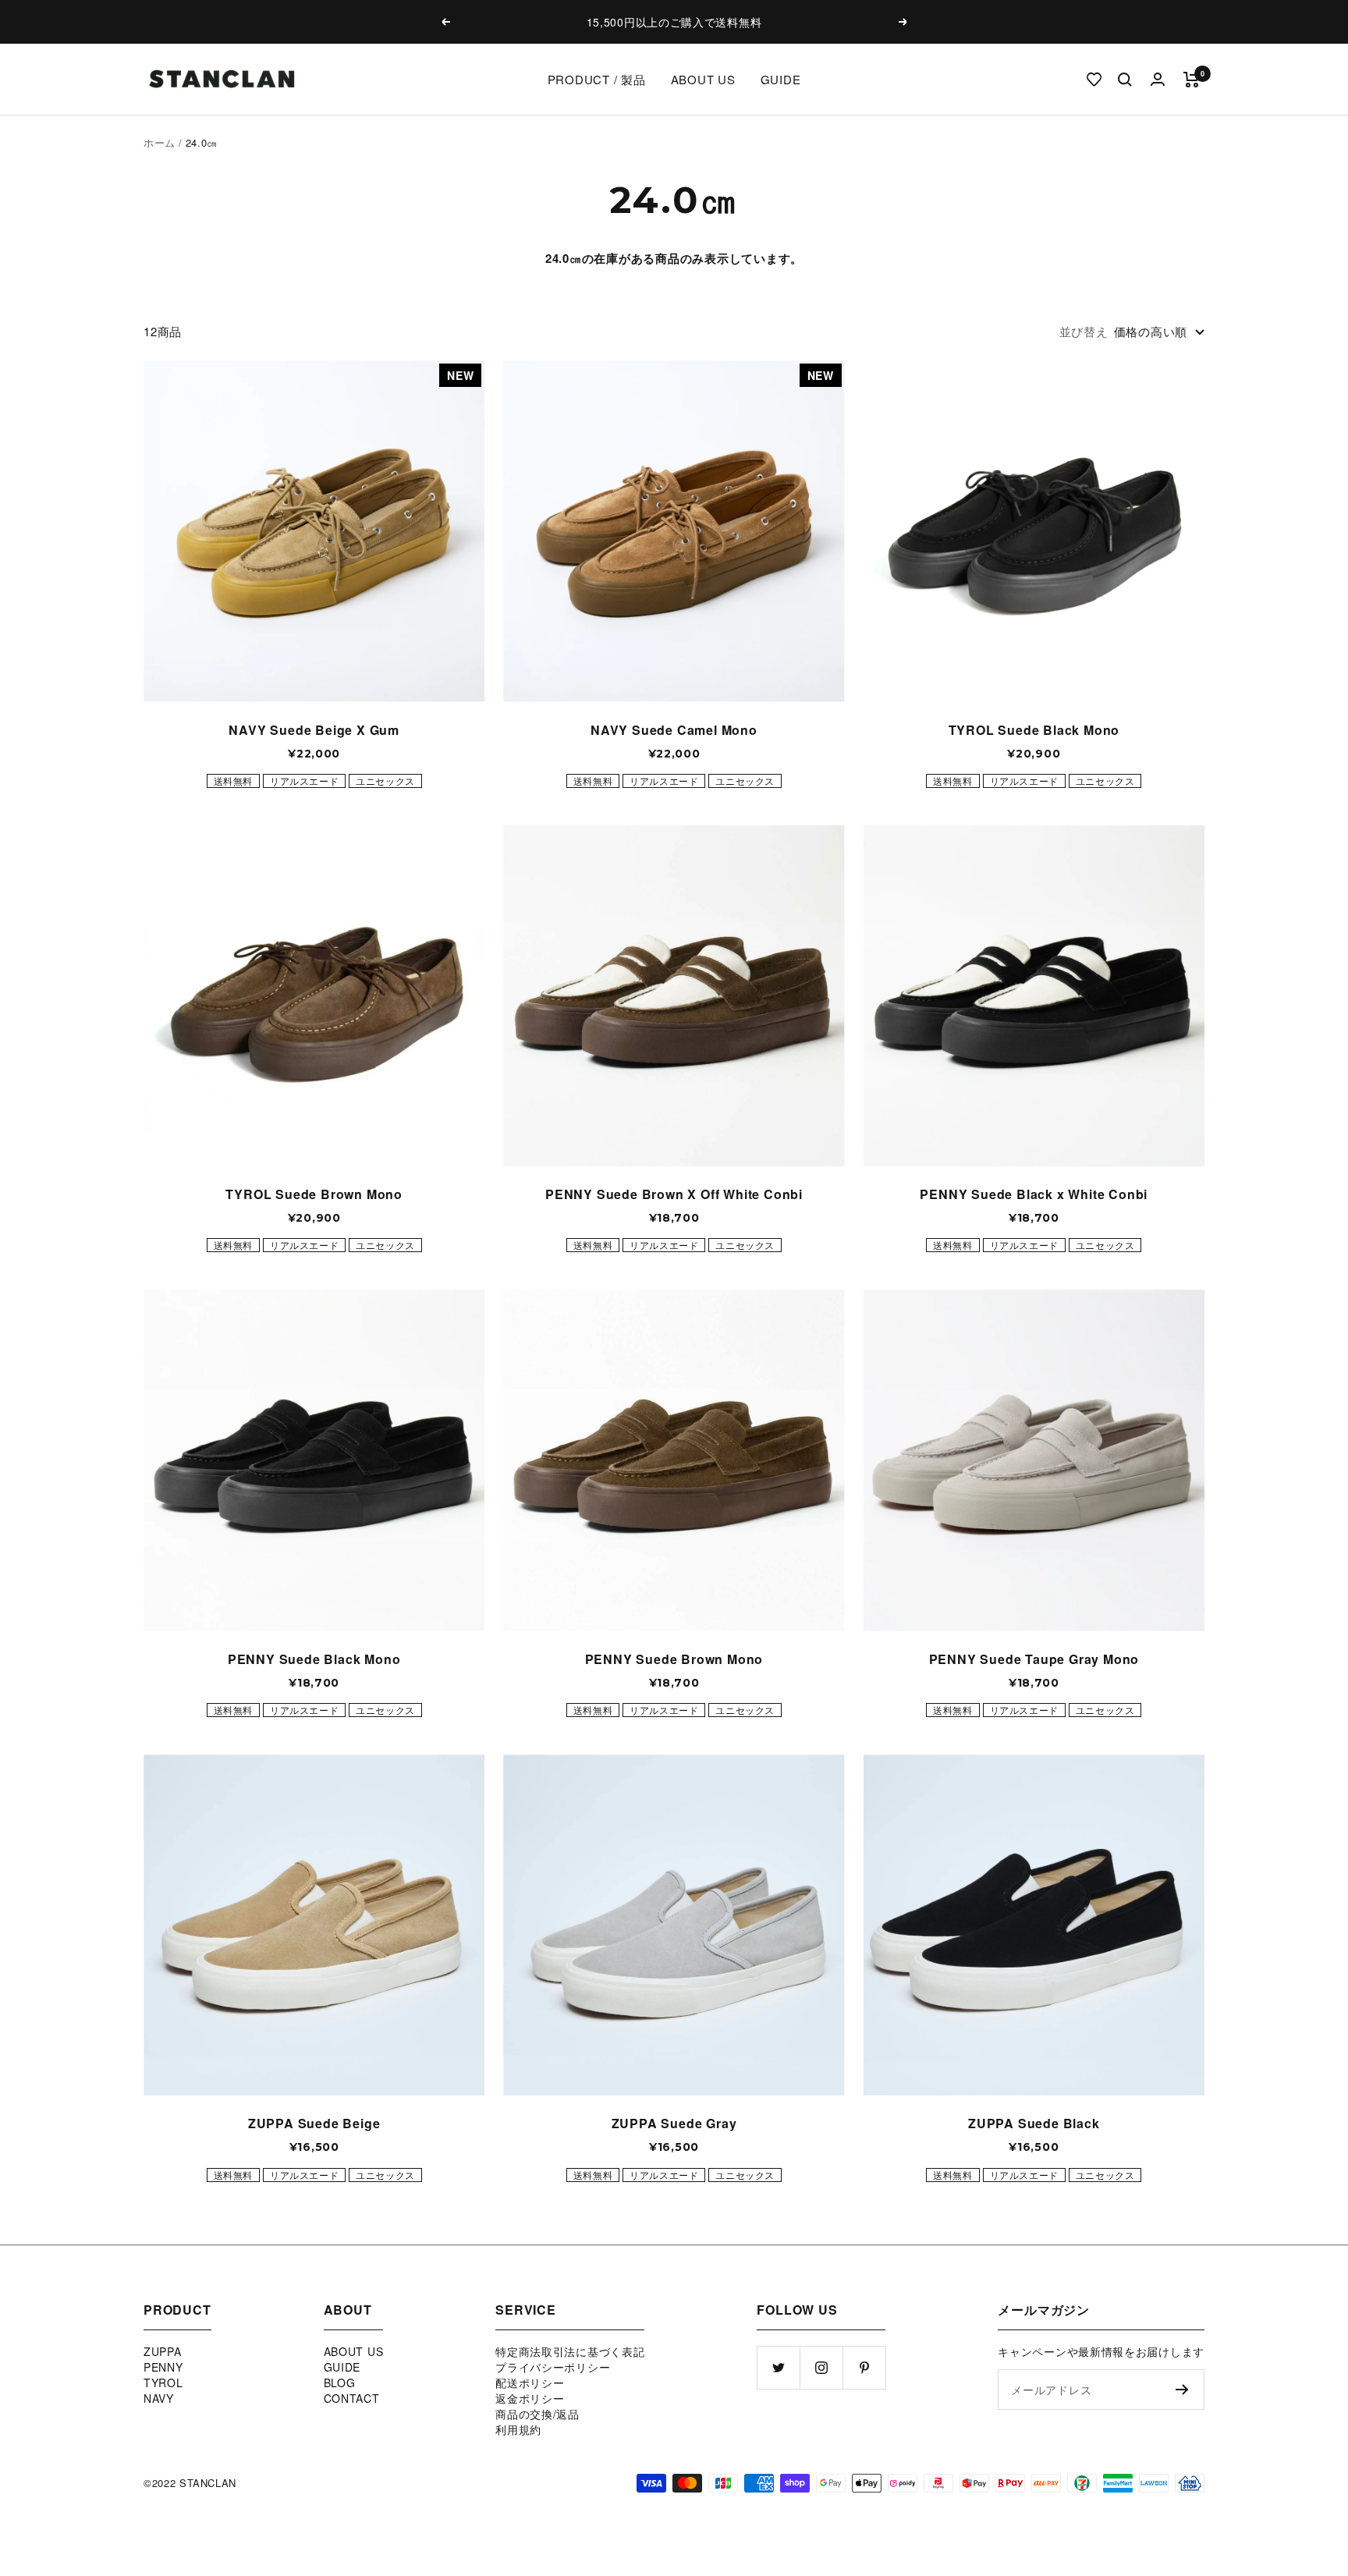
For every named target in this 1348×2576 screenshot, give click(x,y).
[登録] (1182, 2390)
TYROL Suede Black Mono (1034, 730)
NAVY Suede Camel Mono (674, 730)
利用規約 (518, 2429)
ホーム (160, 142)
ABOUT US (703, 79)
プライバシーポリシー (553, 2367)
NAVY (159, 2398)
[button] (1082, 80)
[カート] (1192, 80)
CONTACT (352, 2398)
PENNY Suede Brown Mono (674, 1659)
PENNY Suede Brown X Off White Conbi (674, 1194)
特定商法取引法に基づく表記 (570, 2351)
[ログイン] (1158, 79)
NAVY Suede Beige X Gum (314, 730)
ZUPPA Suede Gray (674, 2123)
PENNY (163, 2367)
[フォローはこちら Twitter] (778, 2367)
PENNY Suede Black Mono (314, 1659)
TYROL (163, 2383)
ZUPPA (163, 2351)
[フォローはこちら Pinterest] (864, 2367)
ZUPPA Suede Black (1034, 2123)
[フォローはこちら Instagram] (821, 2367)
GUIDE (781, 79)
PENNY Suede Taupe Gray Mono (1034, 1659)
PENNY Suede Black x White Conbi (1034, 1194)
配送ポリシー (530, 2383)
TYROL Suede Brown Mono (314, 1194)
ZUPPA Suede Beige (314, 2123)
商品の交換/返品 (537, 2414)
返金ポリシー (530, 2398)
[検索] (1125, 80)
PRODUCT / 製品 (597, 79)
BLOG (340, 2383)
